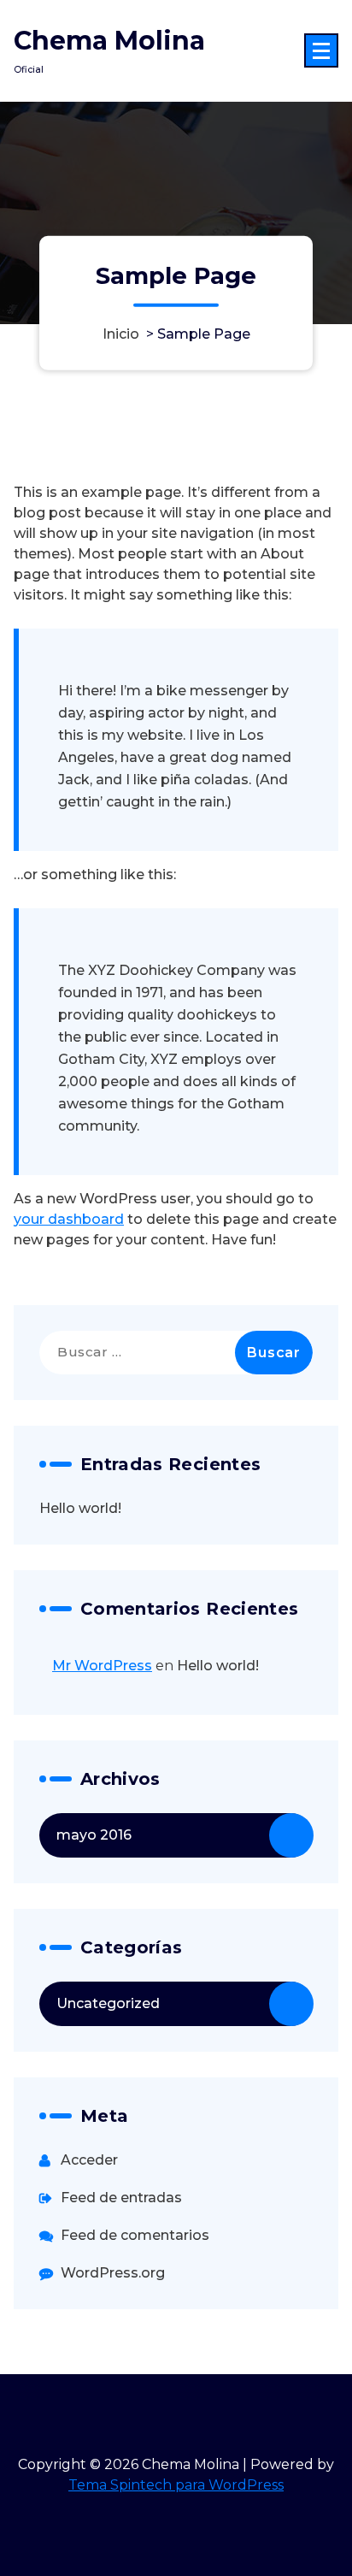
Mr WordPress (102, 1666)
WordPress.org (113, 2273)
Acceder (89, 2160)
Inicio (121, 333)
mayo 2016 (94, 1835)
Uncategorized (108, 2003)
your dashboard (69, 1219)
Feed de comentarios (135, 2235)
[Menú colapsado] (321, 50)
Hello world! (80, 1508)
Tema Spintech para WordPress (176, 2485)
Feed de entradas (121, 2198)
